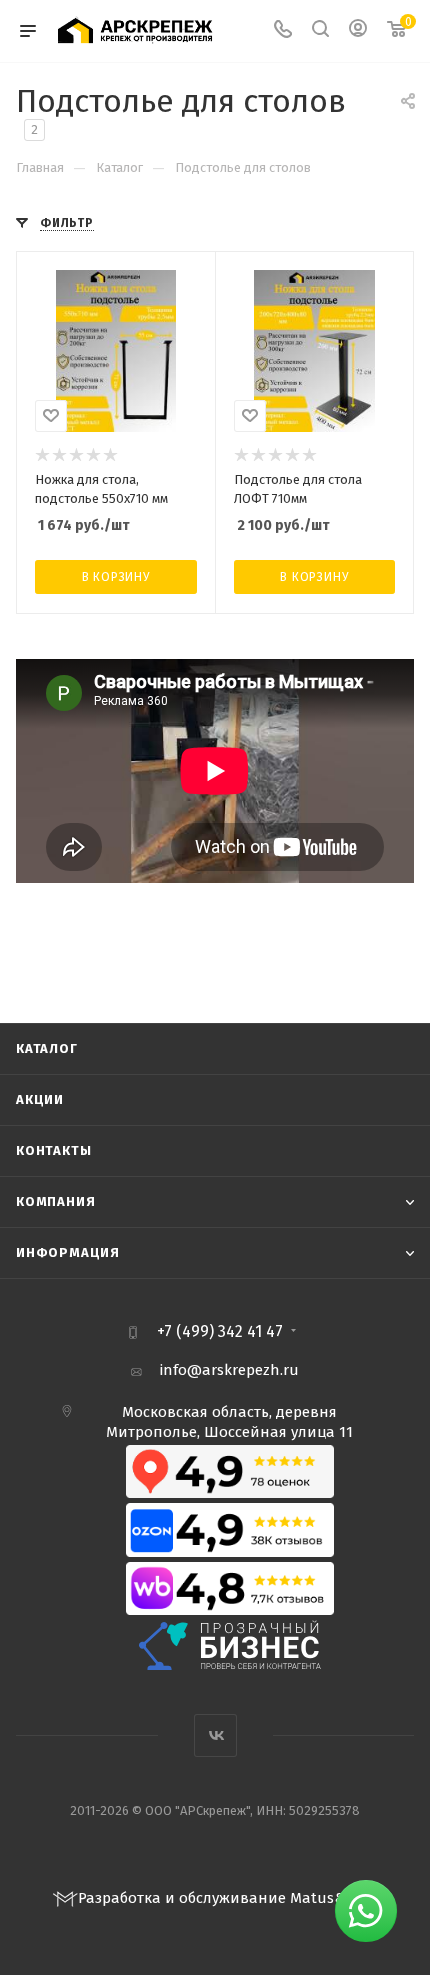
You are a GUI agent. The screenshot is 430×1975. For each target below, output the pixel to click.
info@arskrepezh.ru (229, 1370)
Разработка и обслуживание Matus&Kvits (228, 1898)
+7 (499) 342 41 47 (220, 1332)
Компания (55, 1201)
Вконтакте (215, 1735)
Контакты (53, 1150)
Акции (40, 1099)
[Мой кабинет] (358, 31)
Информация (68, 1252)
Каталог (47, 1048)
